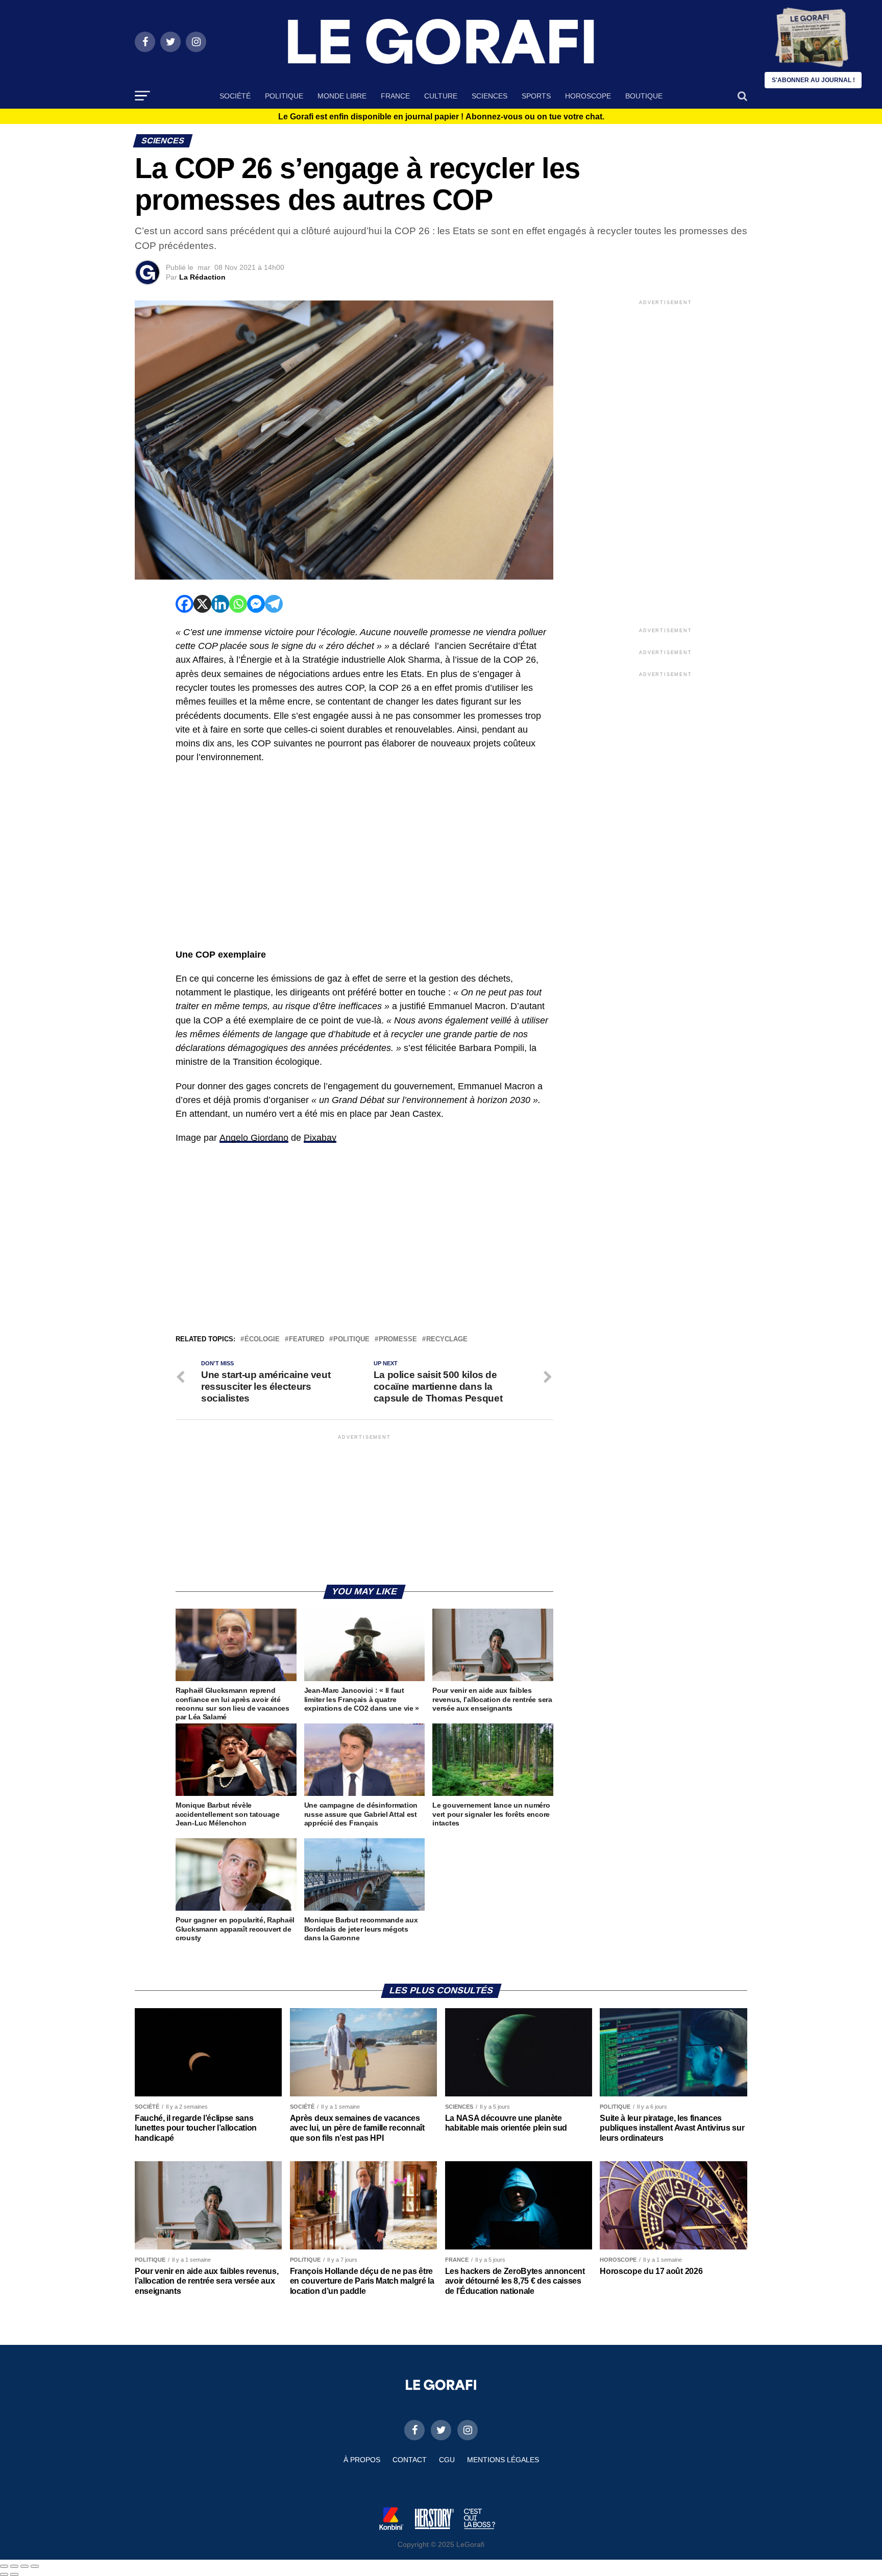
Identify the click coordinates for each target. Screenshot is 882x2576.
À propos (362, 2460)
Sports (536, 96)
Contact (410, 2460)
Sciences (489, 96)
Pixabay (320, 1138)
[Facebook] (185, 604)
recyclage (447, 1340)
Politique (284, 96)
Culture (441, 96)
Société (235, 96)
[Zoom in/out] (35, 2566)
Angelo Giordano (254, 1138)
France (395, 96)
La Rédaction (202, 277)
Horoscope (588, 96)
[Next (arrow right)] (14, 2574)
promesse (398, 1340)
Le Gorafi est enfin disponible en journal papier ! (441, 117)
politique (351, 1340)
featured (307, 1340)
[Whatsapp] (238, 604)
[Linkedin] (220, 604)
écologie (262, 1340)
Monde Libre (342, 96)
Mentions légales (503, 2460)
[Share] (14, 2566)
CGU (447, 2460)
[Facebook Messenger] (256, 604)
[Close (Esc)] (4, 2566)
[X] (202, 604)
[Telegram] (274, 604)
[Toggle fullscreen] (24, 2566)
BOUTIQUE (644, 96)
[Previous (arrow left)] (4, 2574)
